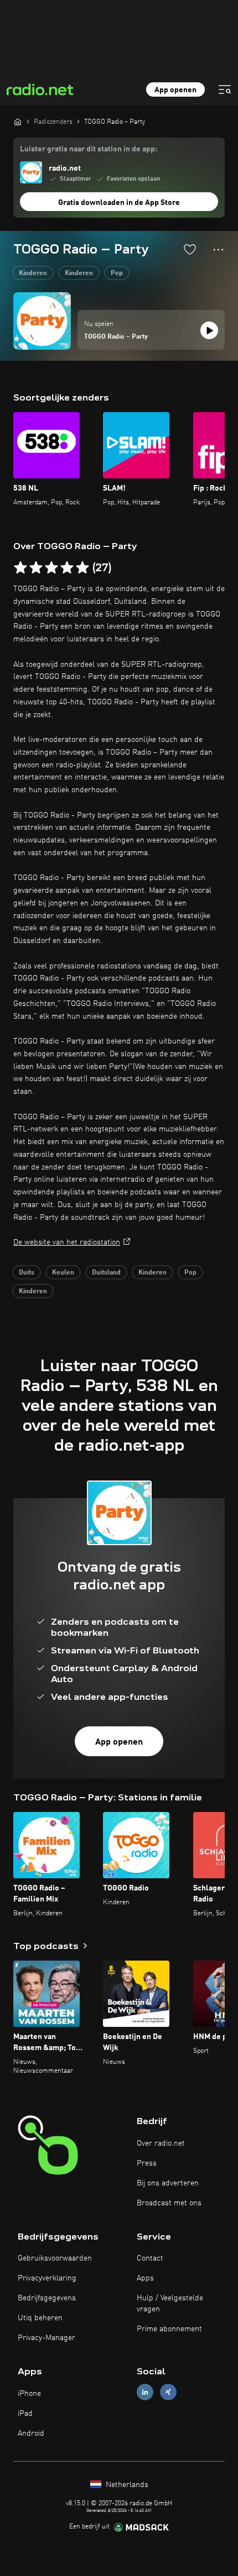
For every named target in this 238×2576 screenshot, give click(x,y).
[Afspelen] (209, 330)
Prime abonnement (169, 2329)
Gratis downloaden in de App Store (119, 203)
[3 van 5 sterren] (51, 568)
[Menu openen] (225, 89)
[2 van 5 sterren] (36, 568)
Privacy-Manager (46, 2338)
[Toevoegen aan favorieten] (190, 249)
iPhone (29, 2394)
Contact (150, 2258)
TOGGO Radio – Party (116, 337)
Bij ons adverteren (168, 2183)
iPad (25, 2414)
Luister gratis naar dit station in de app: (89, 149)
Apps (145, 2278)
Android (31, 2433)
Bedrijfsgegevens (47, 2298)
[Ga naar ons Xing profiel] (168, 2392)
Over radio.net (161, 2143)
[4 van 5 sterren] (67, 568)
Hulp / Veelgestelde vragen (170, 2304)
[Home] (18, 122)
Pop (117, 273)
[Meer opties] (218, 250)
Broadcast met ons (169, 2203)
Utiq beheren (40, 2318)
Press (147, 2163)
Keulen (63, 1273)
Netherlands (126, 2485)
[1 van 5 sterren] (20, 568)
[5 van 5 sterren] (82, 568)
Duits (27, 1273)
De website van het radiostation (67, 1242)
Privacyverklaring (47, 2278)
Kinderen (33, 273)
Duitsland (106, 1273)
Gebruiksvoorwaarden (55, 2258)
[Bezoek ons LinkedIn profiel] (145, 2392)
